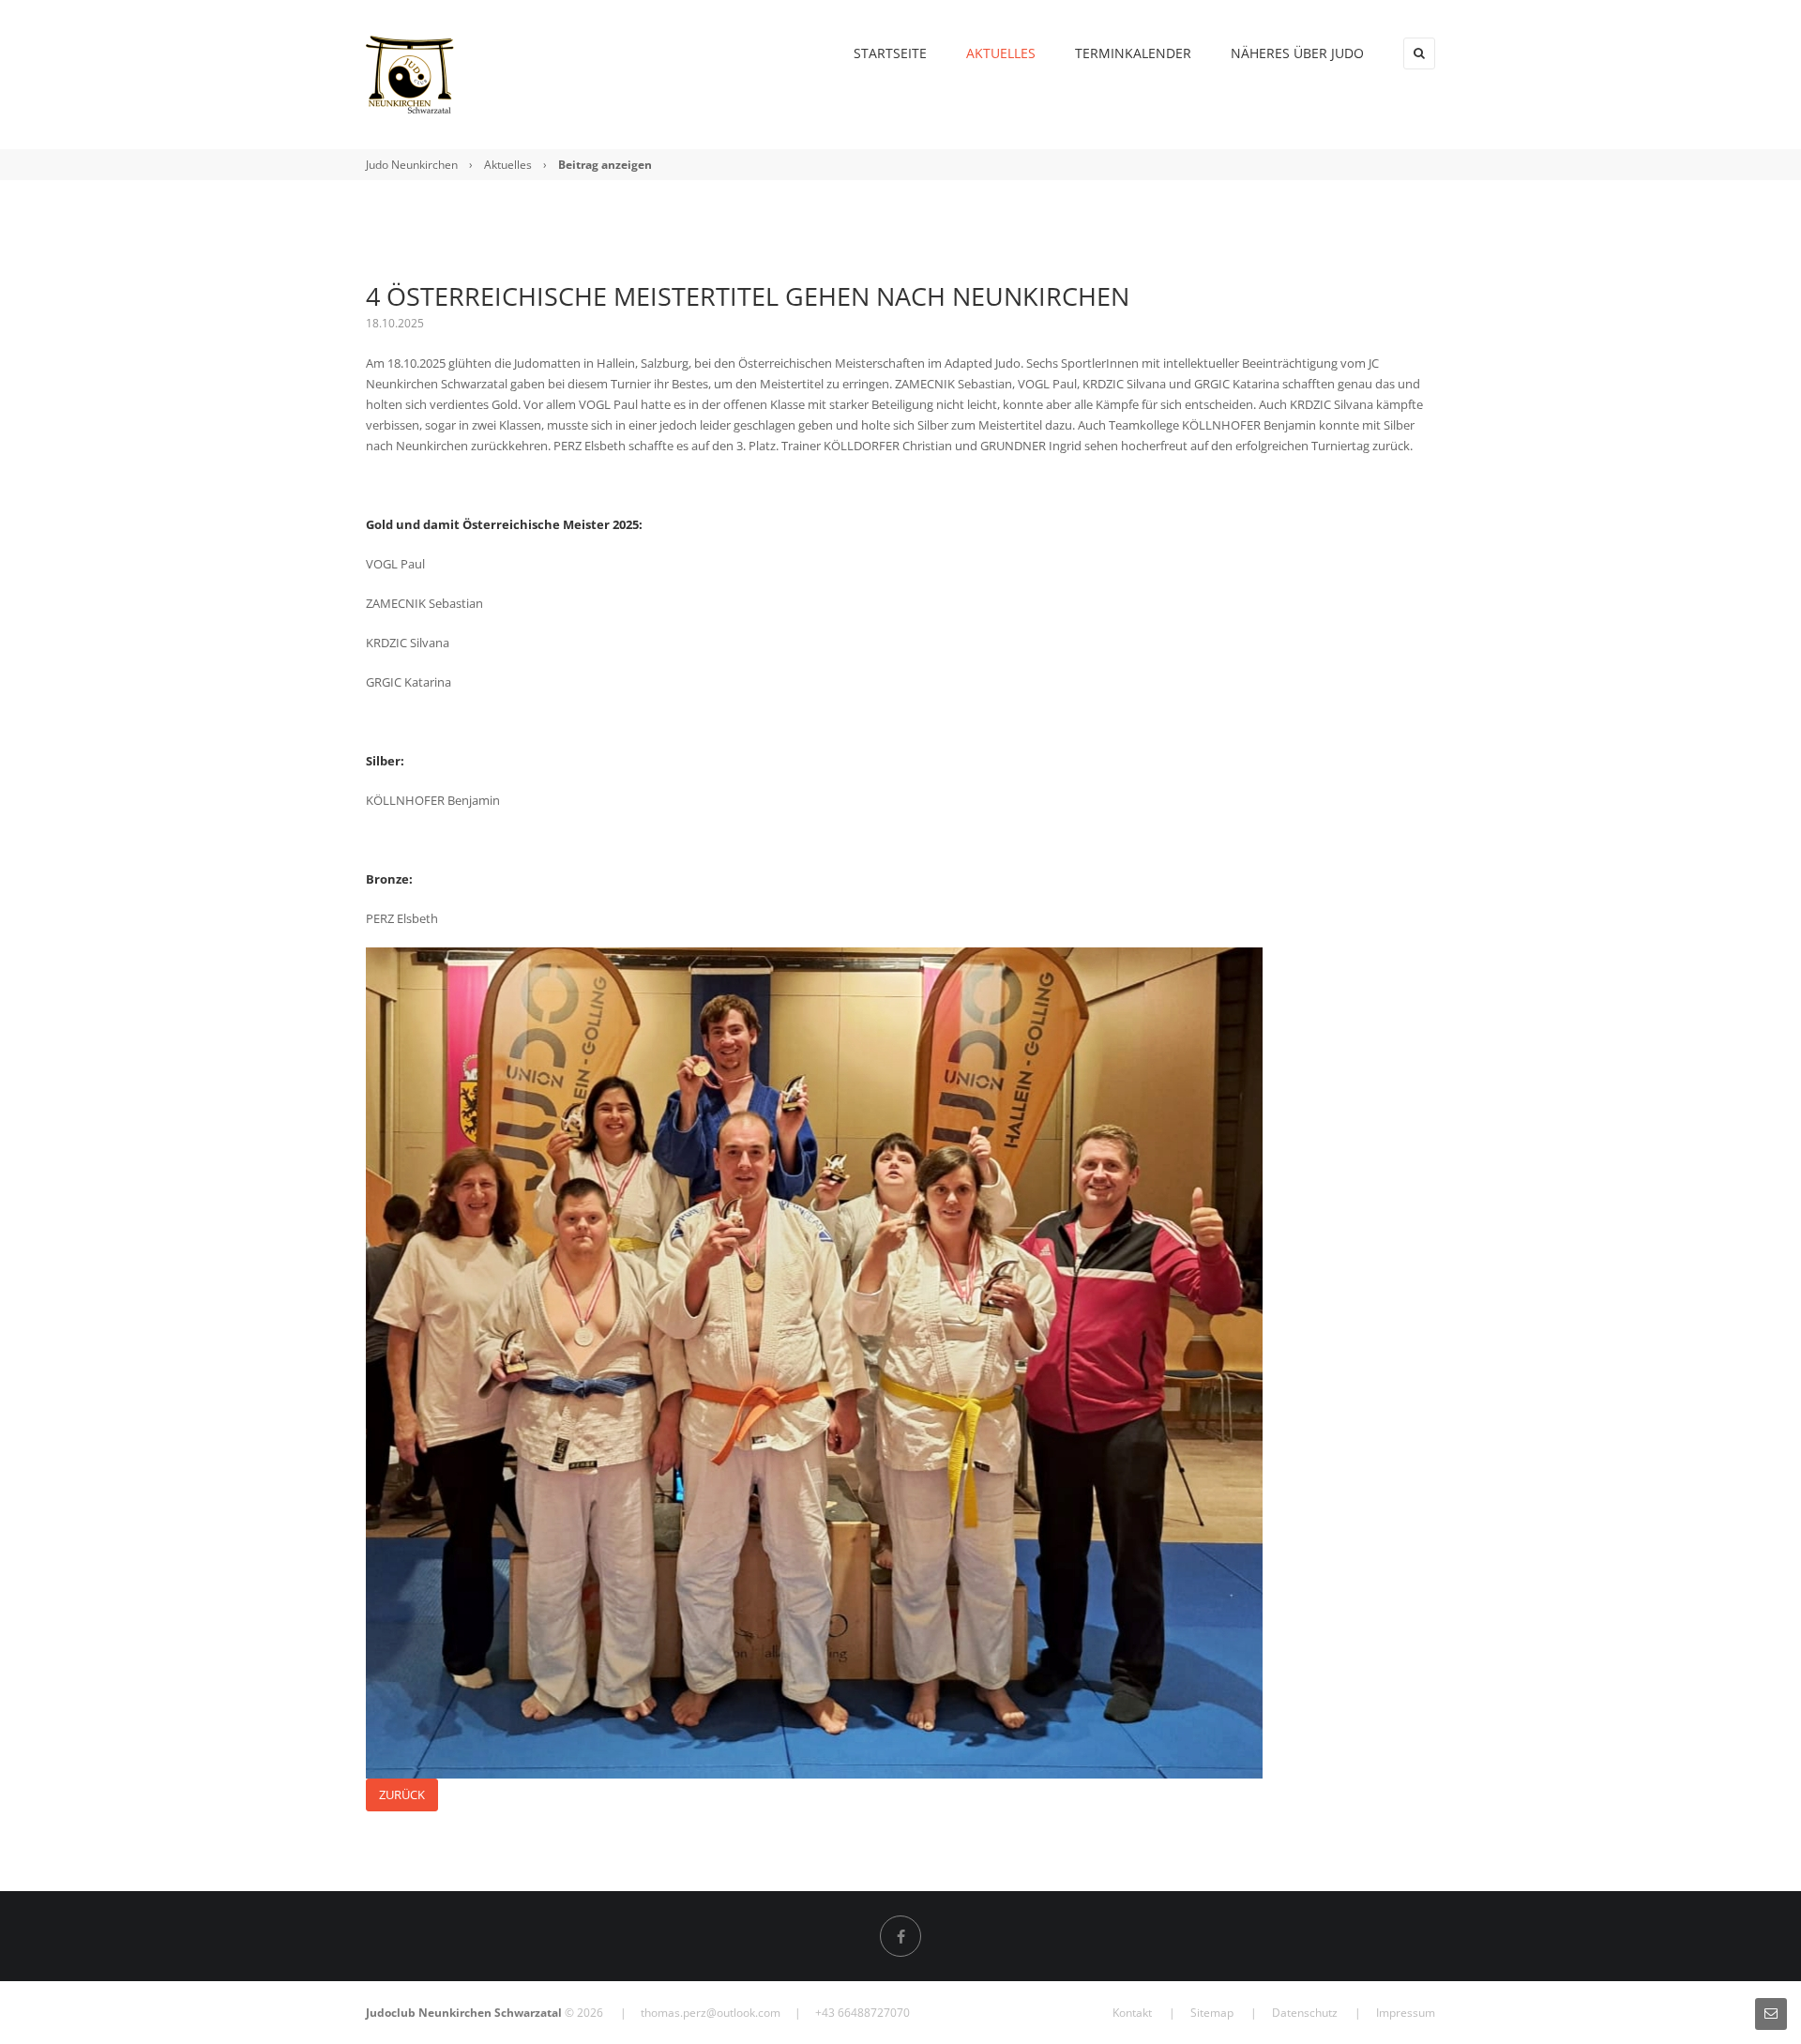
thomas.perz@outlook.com (711, 2013)
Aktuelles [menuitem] (1001, 53)
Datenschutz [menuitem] (1305, 2013)
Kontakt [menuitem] (1132, 2013)
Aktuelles (508, 165)
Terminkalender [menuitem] (1133, 53)
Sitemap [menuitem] (1212, 2013)
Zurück (402, 1794)
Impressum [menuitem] (1406, 2013)
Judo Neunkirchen (412, 165)
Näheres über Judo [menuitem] (1297, 53)
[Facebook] (900, 1936)
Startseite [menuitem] (890, 53)
